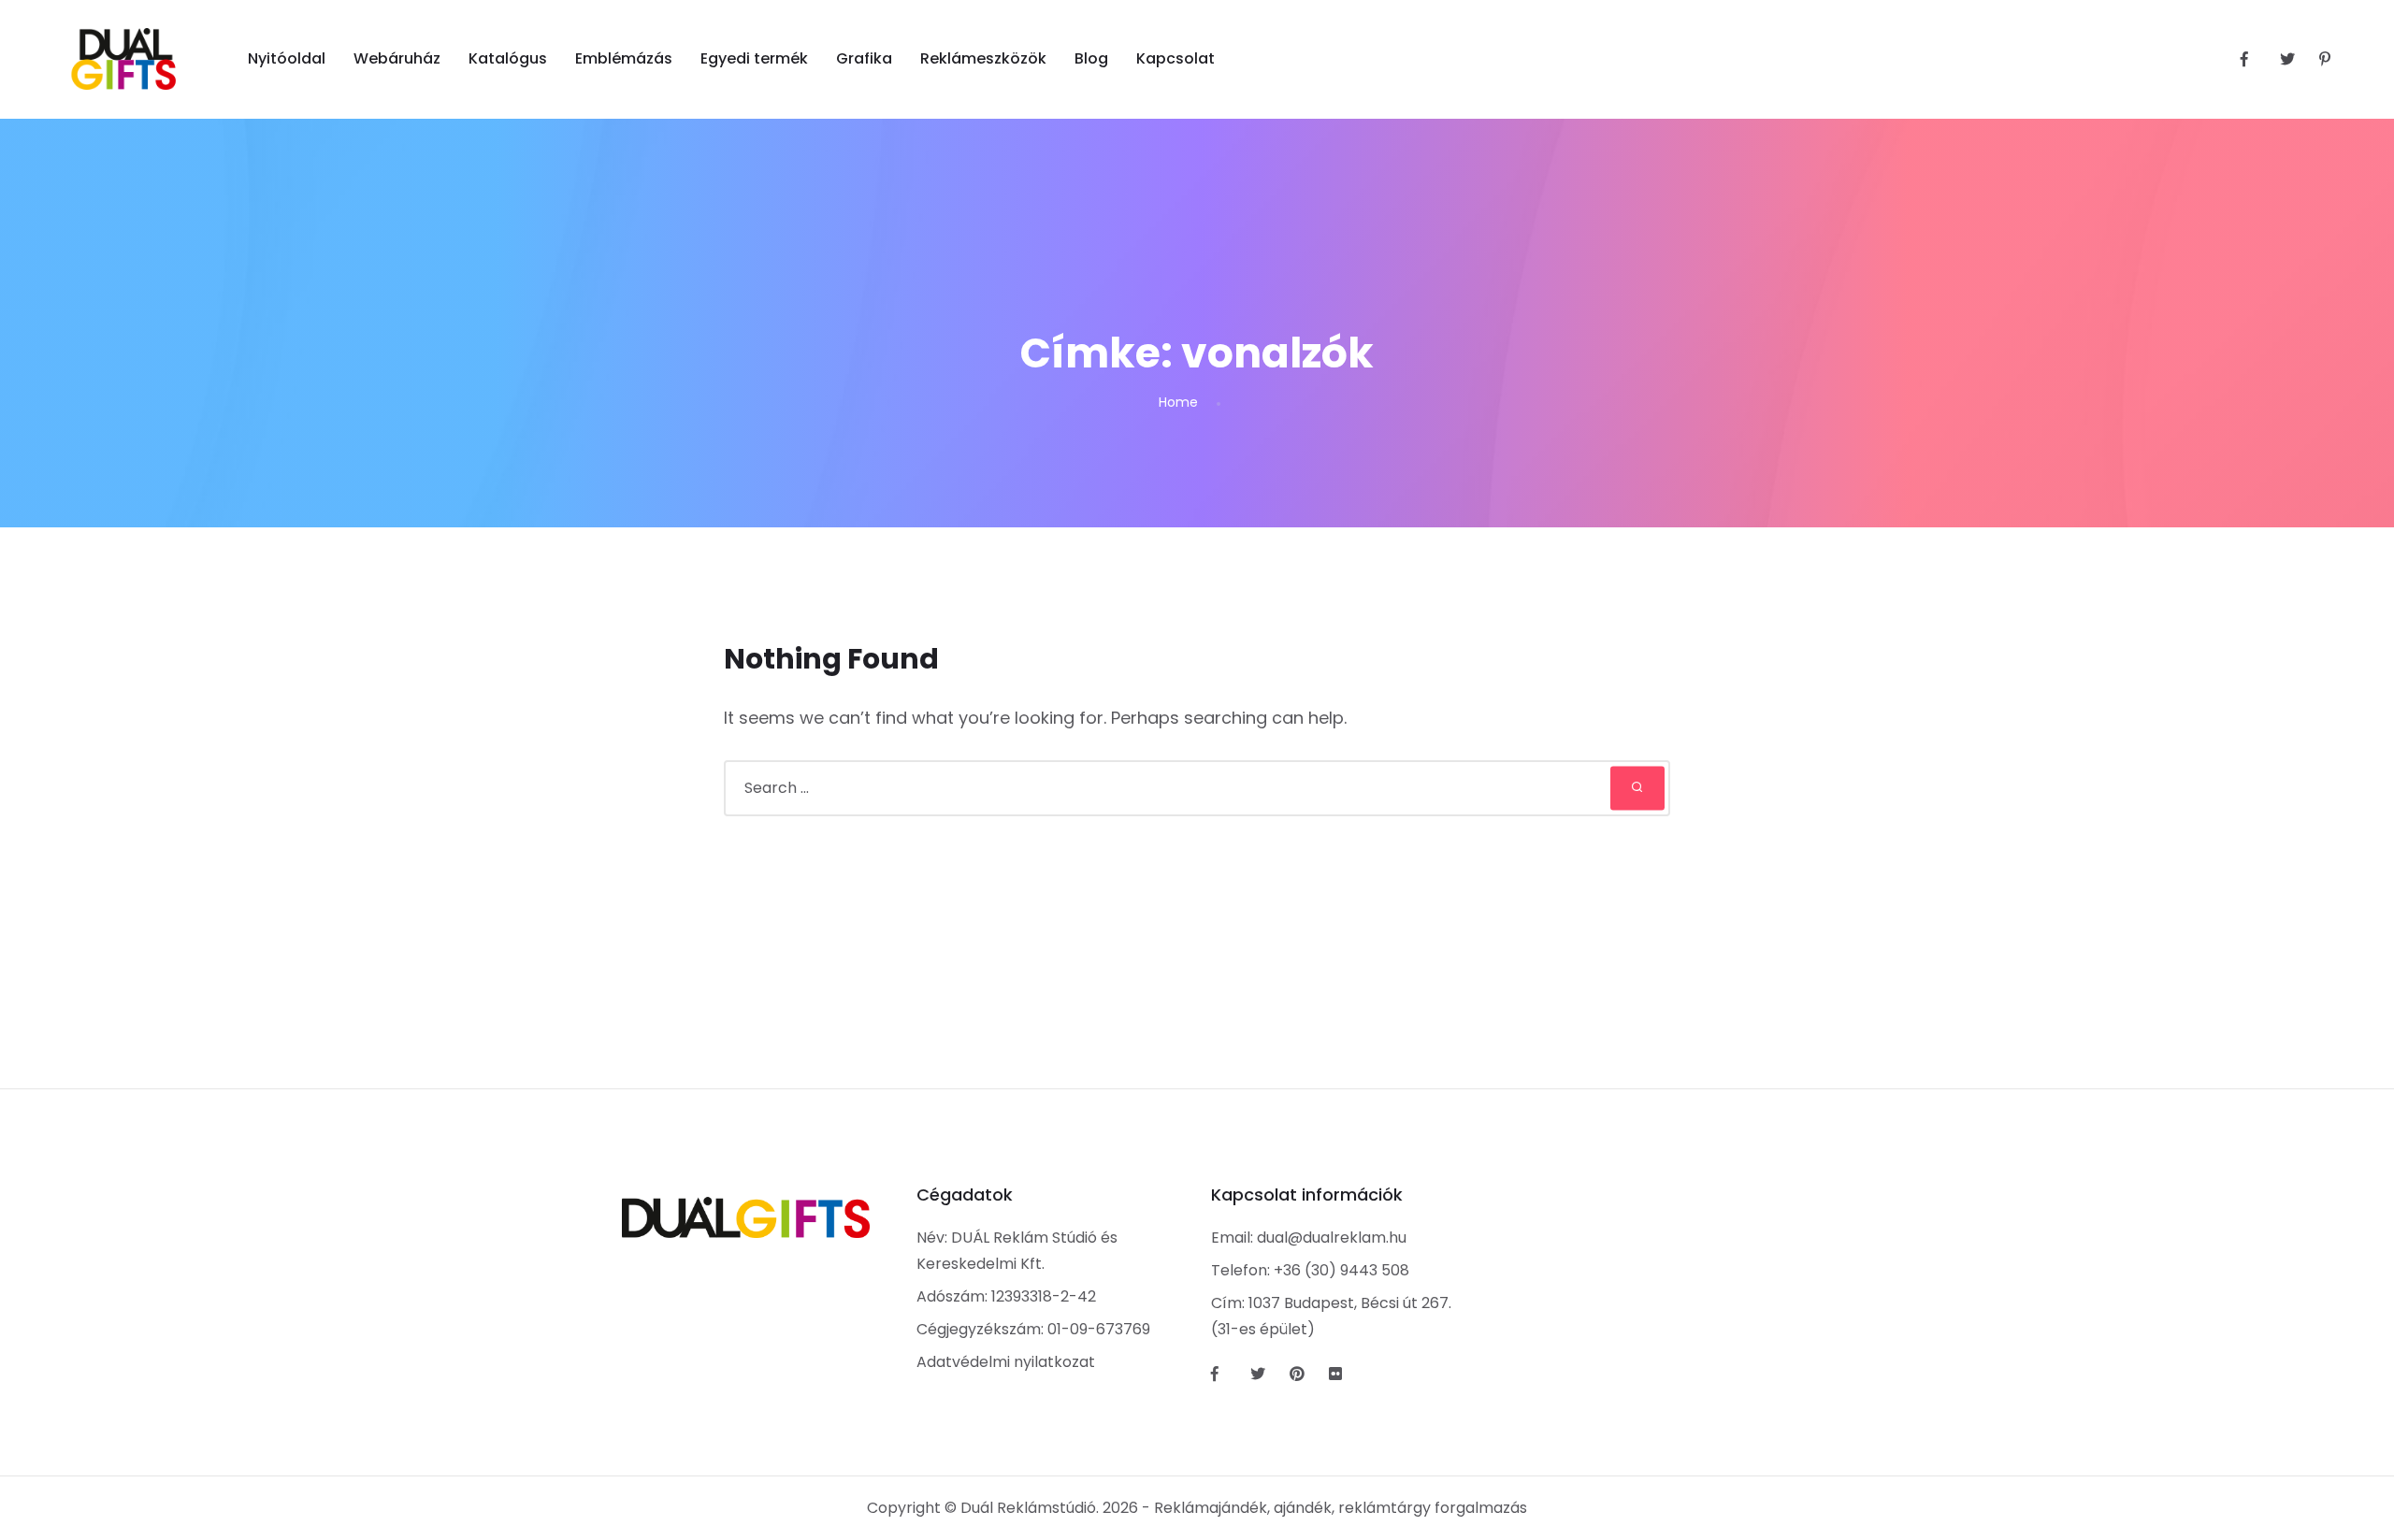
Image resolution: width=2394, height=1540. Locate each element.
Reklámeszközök (983, 58)
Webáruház (397, 58)
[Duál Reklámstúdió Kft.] (124, 59)
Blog (1091, 58)
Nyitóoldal (287, 58)
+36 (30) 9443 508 (1341, 1270)
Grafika (864, 58)
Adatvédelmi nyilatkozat (1006, 1362)
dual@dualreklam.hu (1332, 1238)
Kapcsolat (1175, 58)
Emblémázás (624, 58)
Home (1178, 402)
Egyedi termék (754, 58)
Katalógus (508, 58)
